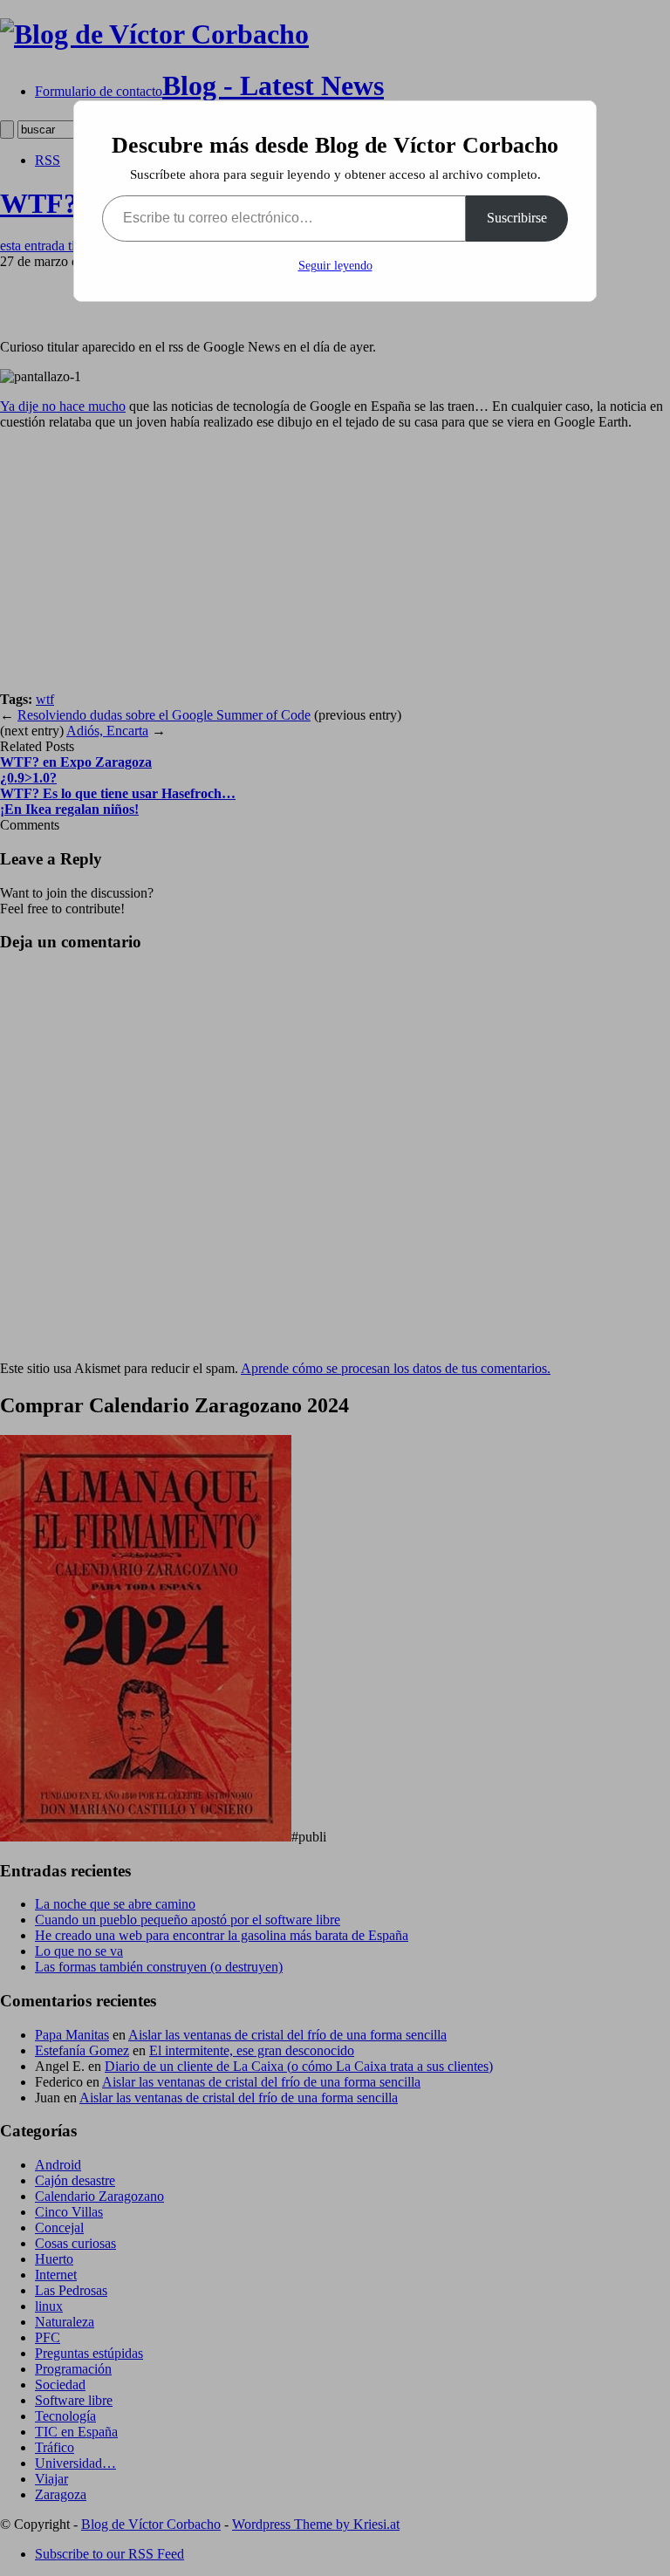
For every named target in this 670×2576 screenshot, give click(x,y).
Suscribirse (517, 218)
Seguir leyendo (335, 266)
